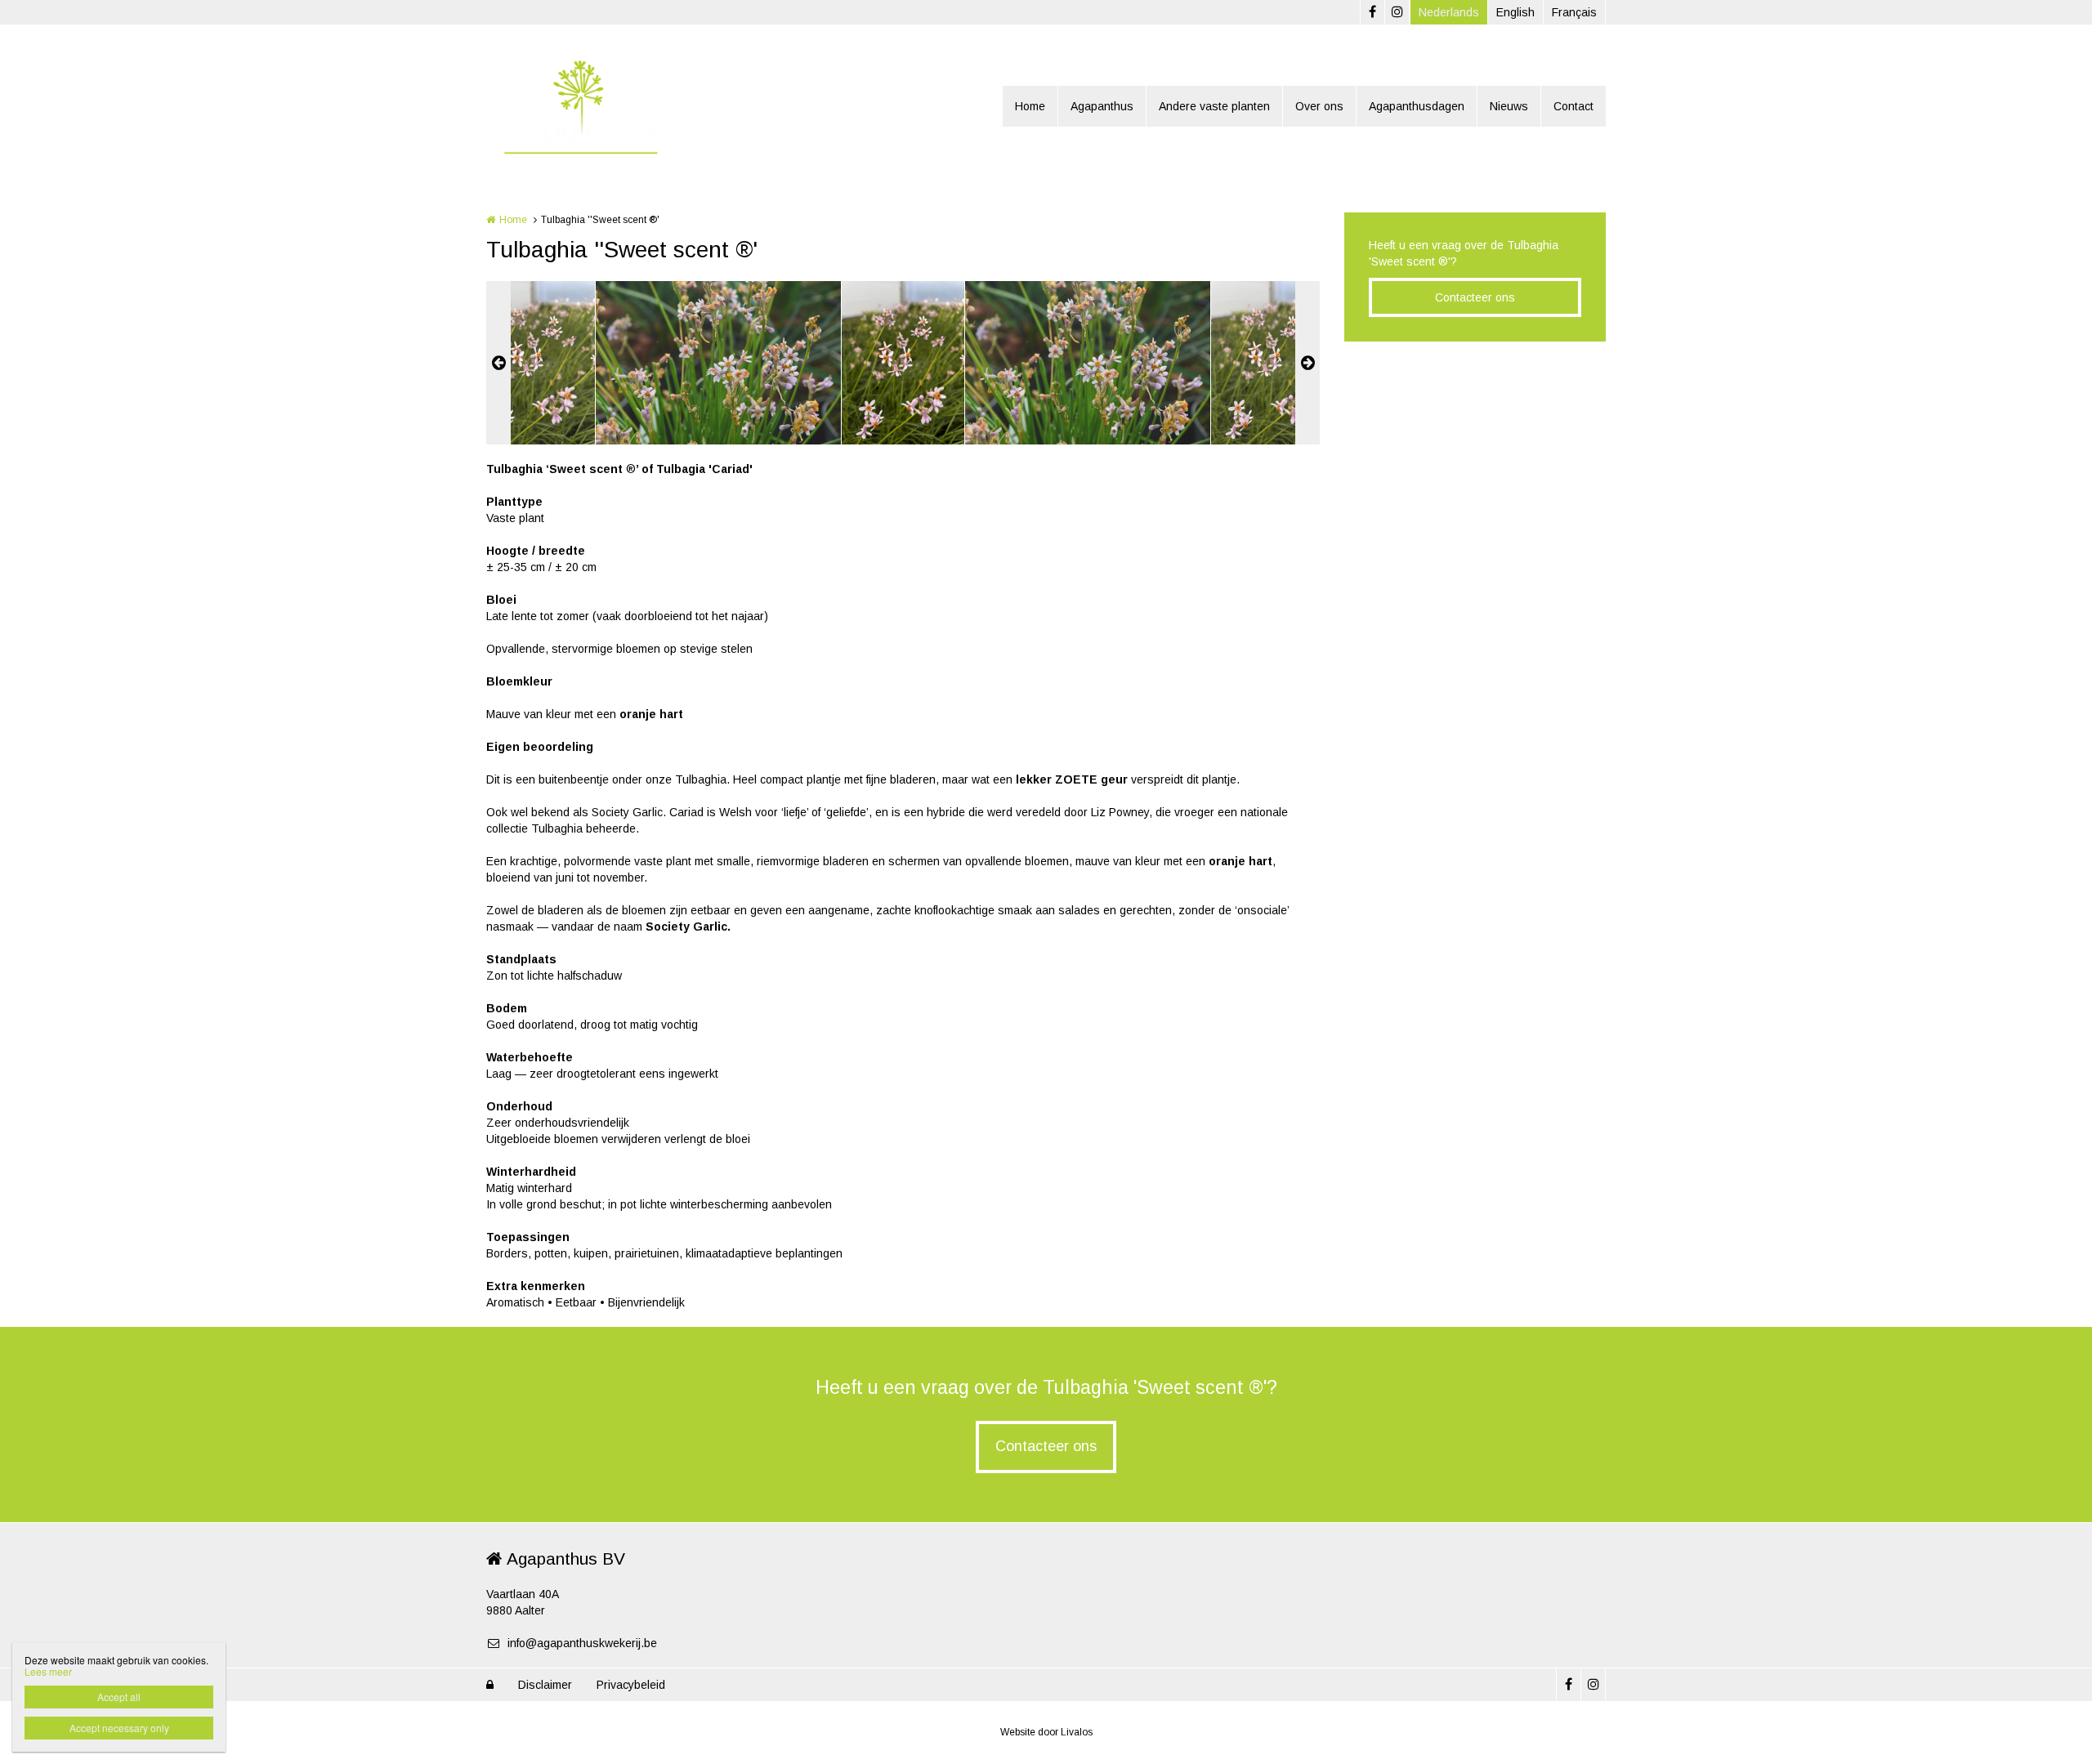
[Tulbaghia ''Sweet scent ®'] (534, 363)
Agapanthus (1102, 106)
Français (1574, 12)
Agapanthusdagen (1417, 106)
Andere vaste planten (1214, 106)
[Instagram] (1397, 12)
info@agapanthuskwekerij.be (582, 1643)
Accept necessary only (119, 1728)
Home (1030, 106)
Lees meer (48, 1671)
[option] (903, 363)
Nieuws (1509, 106)
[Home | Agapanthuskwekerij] (604, 106)
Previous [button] (498, 363)
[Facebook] (1372, 12)
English (1515, 12)
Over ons (1319, 106)
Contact (1573, 106)
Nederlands (1449, 12)
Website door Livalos (1046, 1732)
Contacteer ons (1475, 297)
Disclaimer (545, 1685)
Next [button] (1307, 363)
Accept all (119, 1697)
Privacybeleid (631, 1685)
